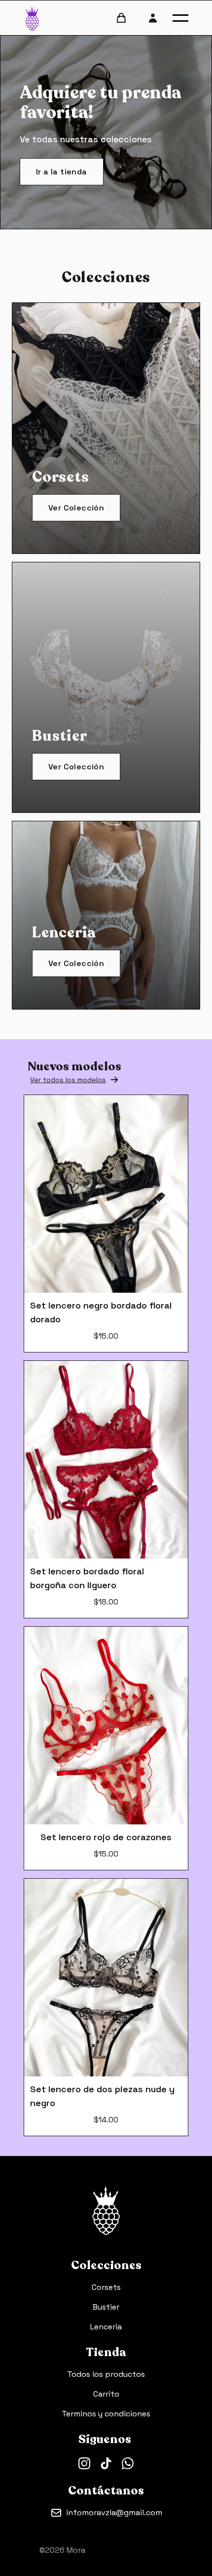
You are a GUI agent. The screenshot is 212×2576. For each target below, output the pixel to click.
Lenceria (106, 2327)
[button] (180, 18)
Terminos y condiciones (106, 2414)
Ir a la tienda (62, 172)
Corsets (106, 2287)
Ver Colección (76, 508)
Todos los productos (106, 2374)
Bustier (106, 2307)
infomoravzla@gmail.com (114, 2513)
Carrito (106, 2394)
